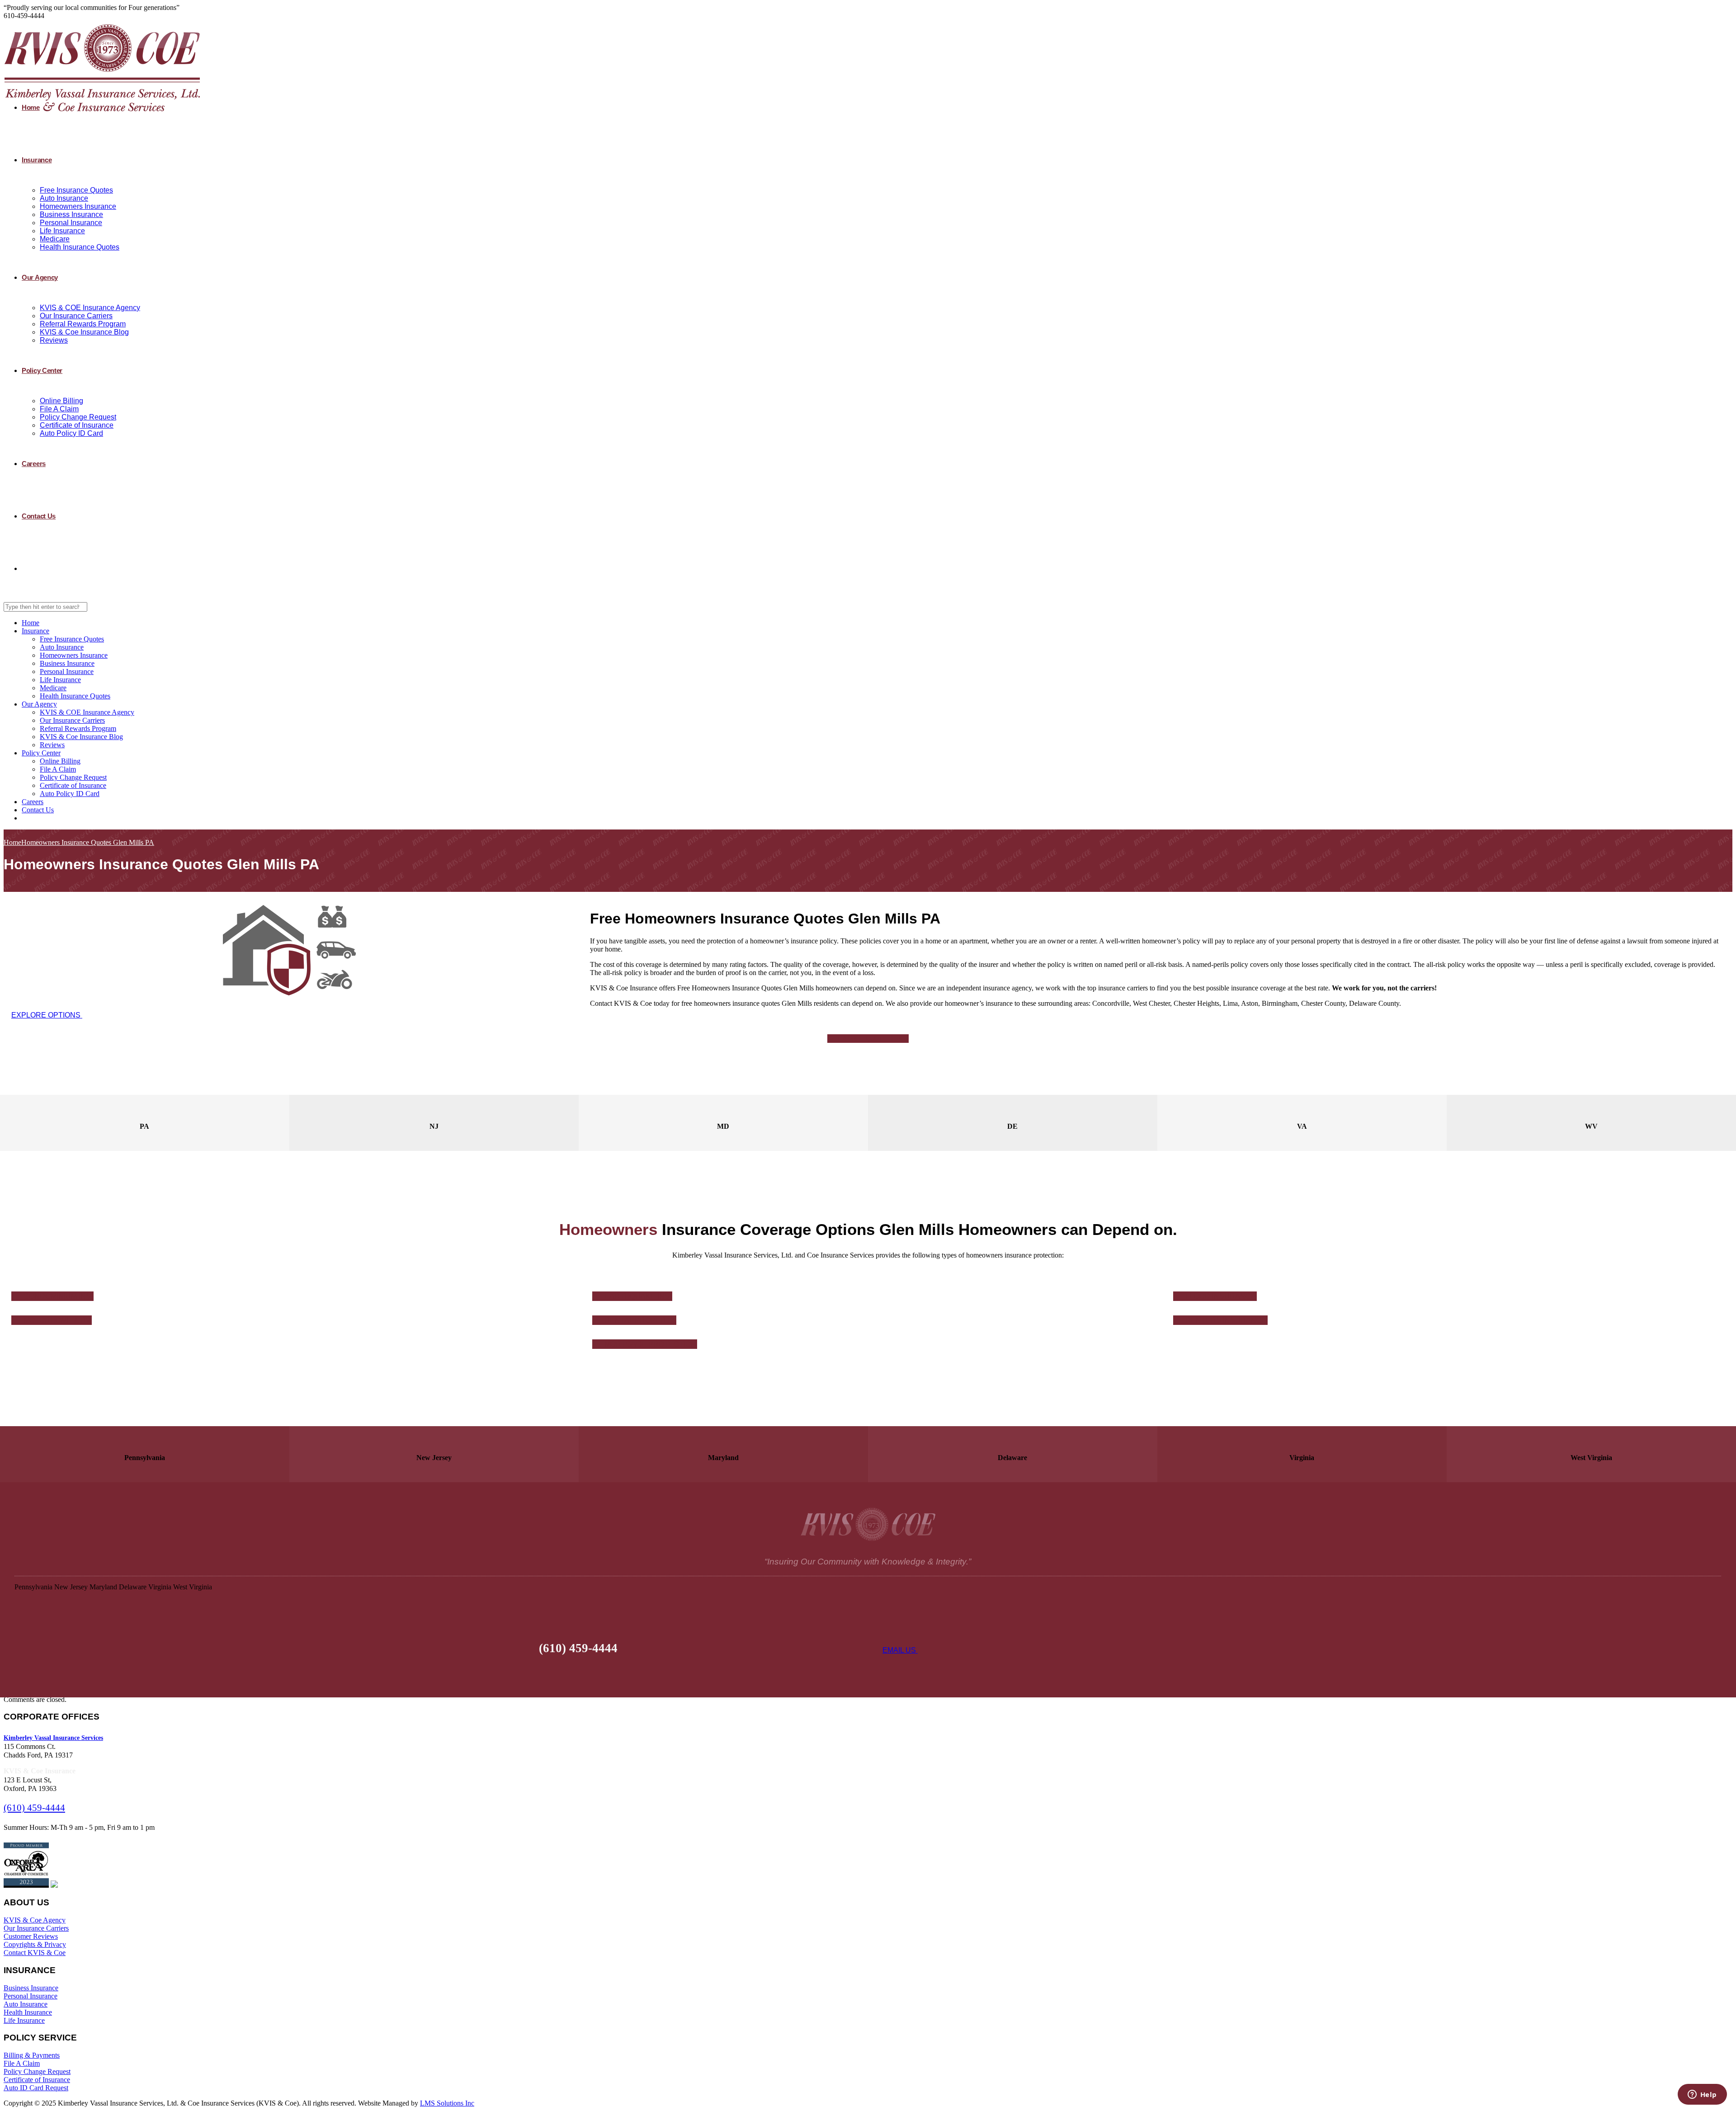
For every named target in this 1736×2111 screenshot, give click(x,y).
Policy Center (42, 370)
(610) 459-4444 (34, 1808)
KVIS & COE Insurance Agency (90, 308)
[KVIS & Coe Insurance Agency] (102, 113)
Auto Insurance (64, 198)
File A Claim (59, 409)
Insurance (37, 160)
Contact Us (39, 516)
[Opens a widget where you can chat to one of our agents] (1702, 2095)
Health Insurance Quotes (80, 247)
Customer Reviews (31, 1936)
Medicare (55, 239)
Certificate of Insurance (77, 425)
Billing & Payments (32, 2055)
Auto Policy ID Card (71, 433)
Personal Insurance (71, 223)
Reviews (54, 340)
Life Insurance (62, 231)
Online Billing (61, 401)
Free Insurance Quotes (76, 190)
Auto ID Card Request (36, 2088)
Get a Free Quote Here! (867, 1039)
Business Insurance (71, 214)
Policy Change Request (78, 417)
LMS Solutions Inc (447, 2103)
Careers (34, 464)
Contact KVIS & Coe (35, 1953)
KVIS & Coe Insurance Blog (84, 332)
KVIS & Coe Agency (35, 1920)
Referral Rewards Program (83, 324)
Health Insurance (28, 2012)
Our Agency (40, 277)
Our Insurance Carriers (76, 316)
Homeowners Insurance (78, 206)
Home (31, 107)
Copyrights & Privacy (35, 1944)
